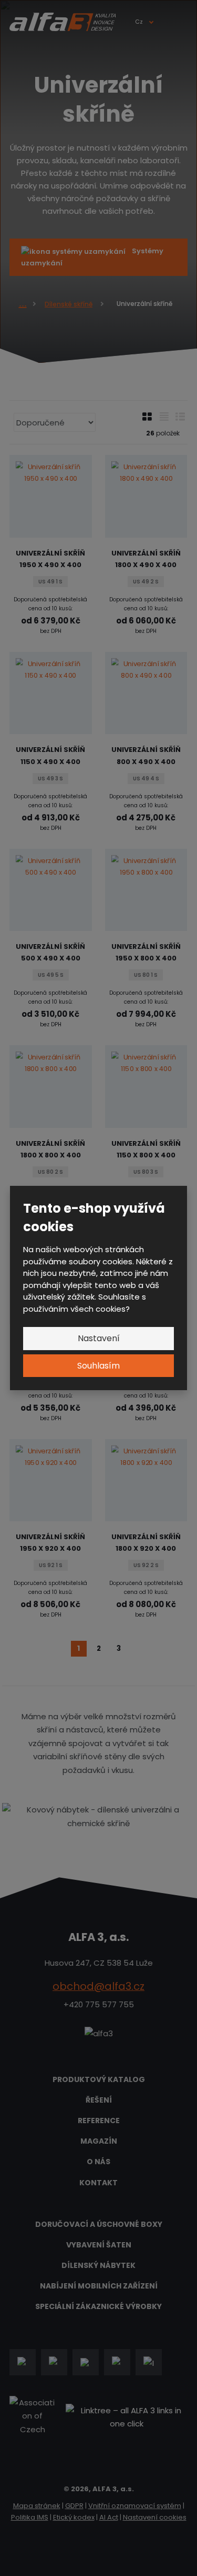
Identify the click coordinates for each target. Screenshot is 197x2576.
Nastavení (99, 1338)
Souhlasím (98, 1366)
